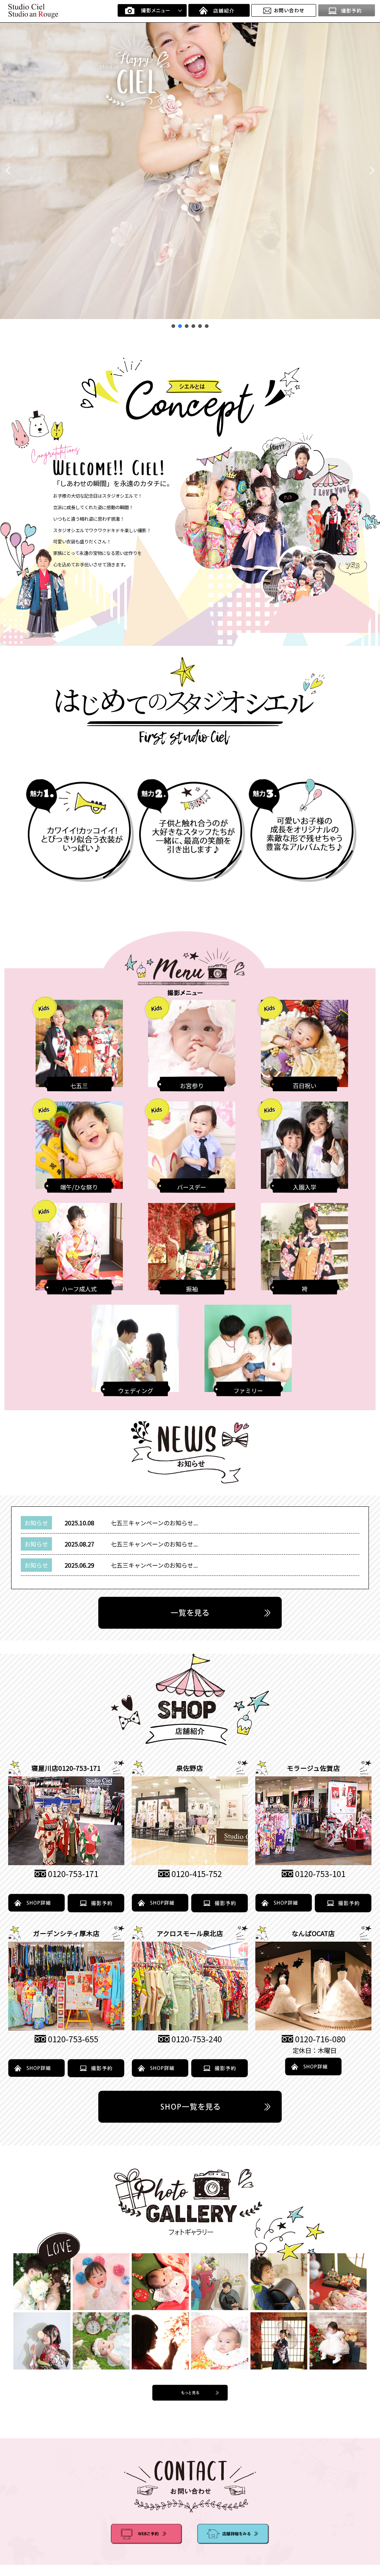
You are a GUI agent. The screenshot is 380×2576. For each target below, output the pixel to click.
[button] (8, 170)
